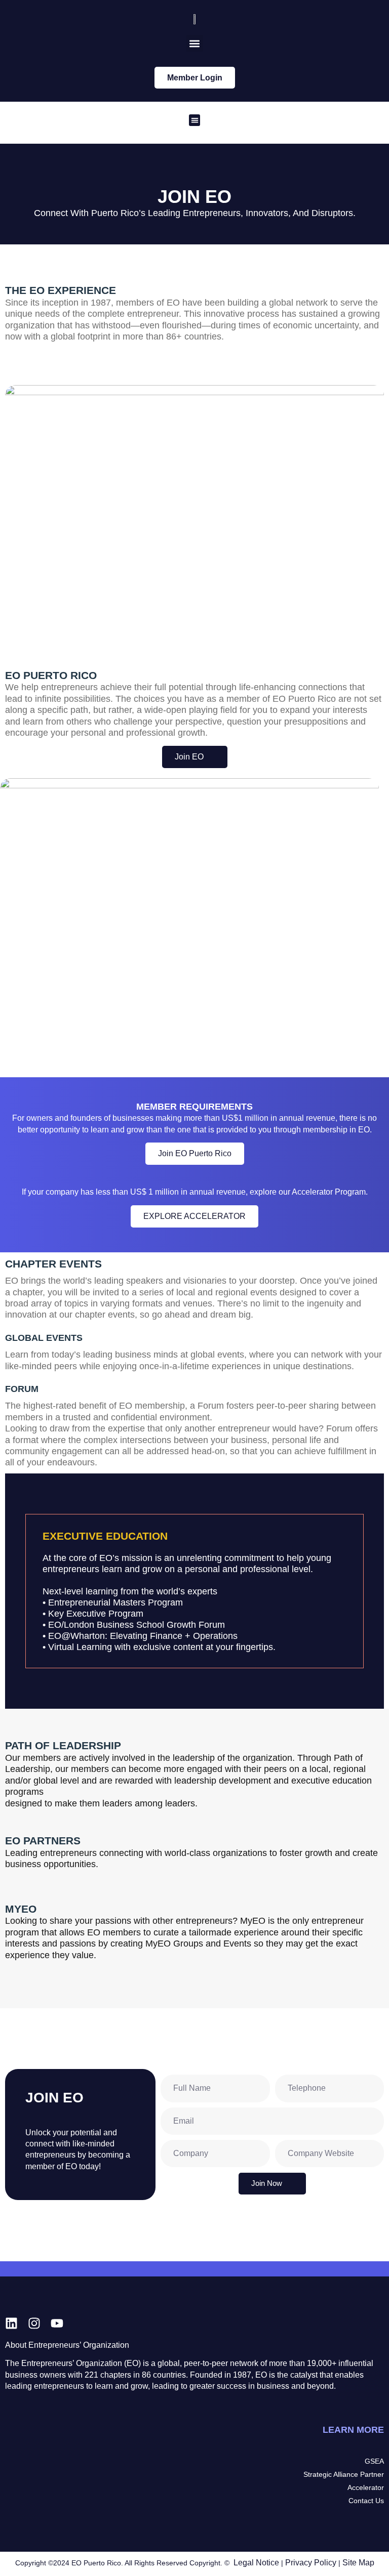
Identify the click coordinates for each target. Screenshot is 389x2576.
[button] (195, 43)
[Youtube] (57, 2323)
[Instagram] (34, 2323)
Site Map (358, 2563)
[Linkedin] (11, 2323)
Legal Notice (256, 2563)
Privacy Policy (311, 2563)
